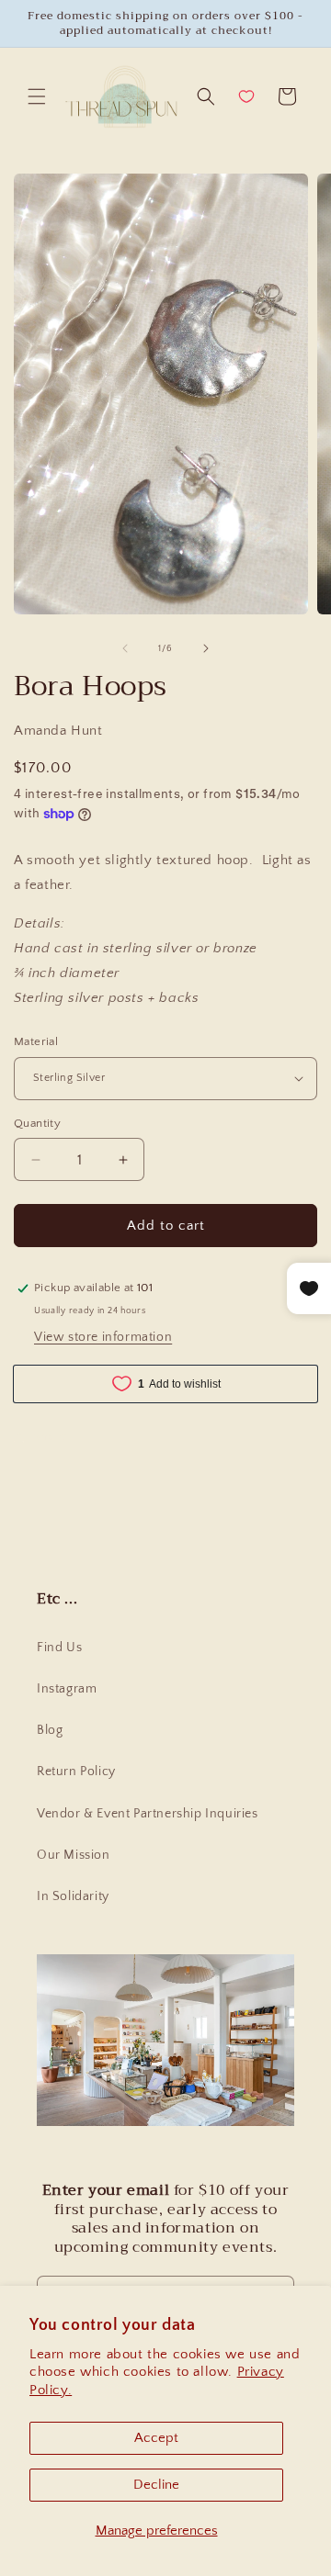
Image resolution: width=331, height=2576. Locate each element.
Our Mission (74, 1855)
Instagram (67, 1689)
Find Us (59, 1648)
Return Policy (76, 1772)
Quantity (37, 1123)
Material (36, 1041)
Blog (50, 1730)
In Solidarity (73, 1896)
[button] (37, 96)
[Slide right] (206, 648)
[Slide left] (125, 648)
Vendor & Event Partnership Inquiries (148, 1814)
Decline (156, 2485)
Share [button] (50, 1436)
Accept (156, 2438)
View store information (103, 1337)
